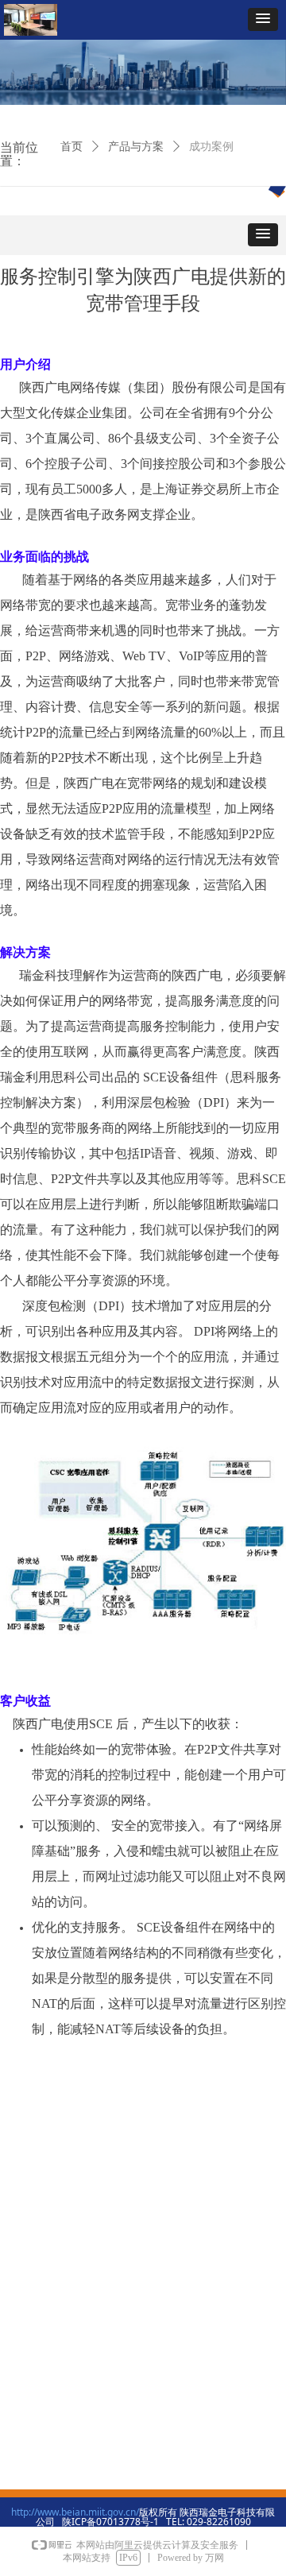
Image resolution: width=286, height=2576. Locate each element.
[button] (263, 19)
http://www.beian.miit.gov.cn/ (75, 2512)
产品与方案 (136, 147)
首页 (71, 147)
